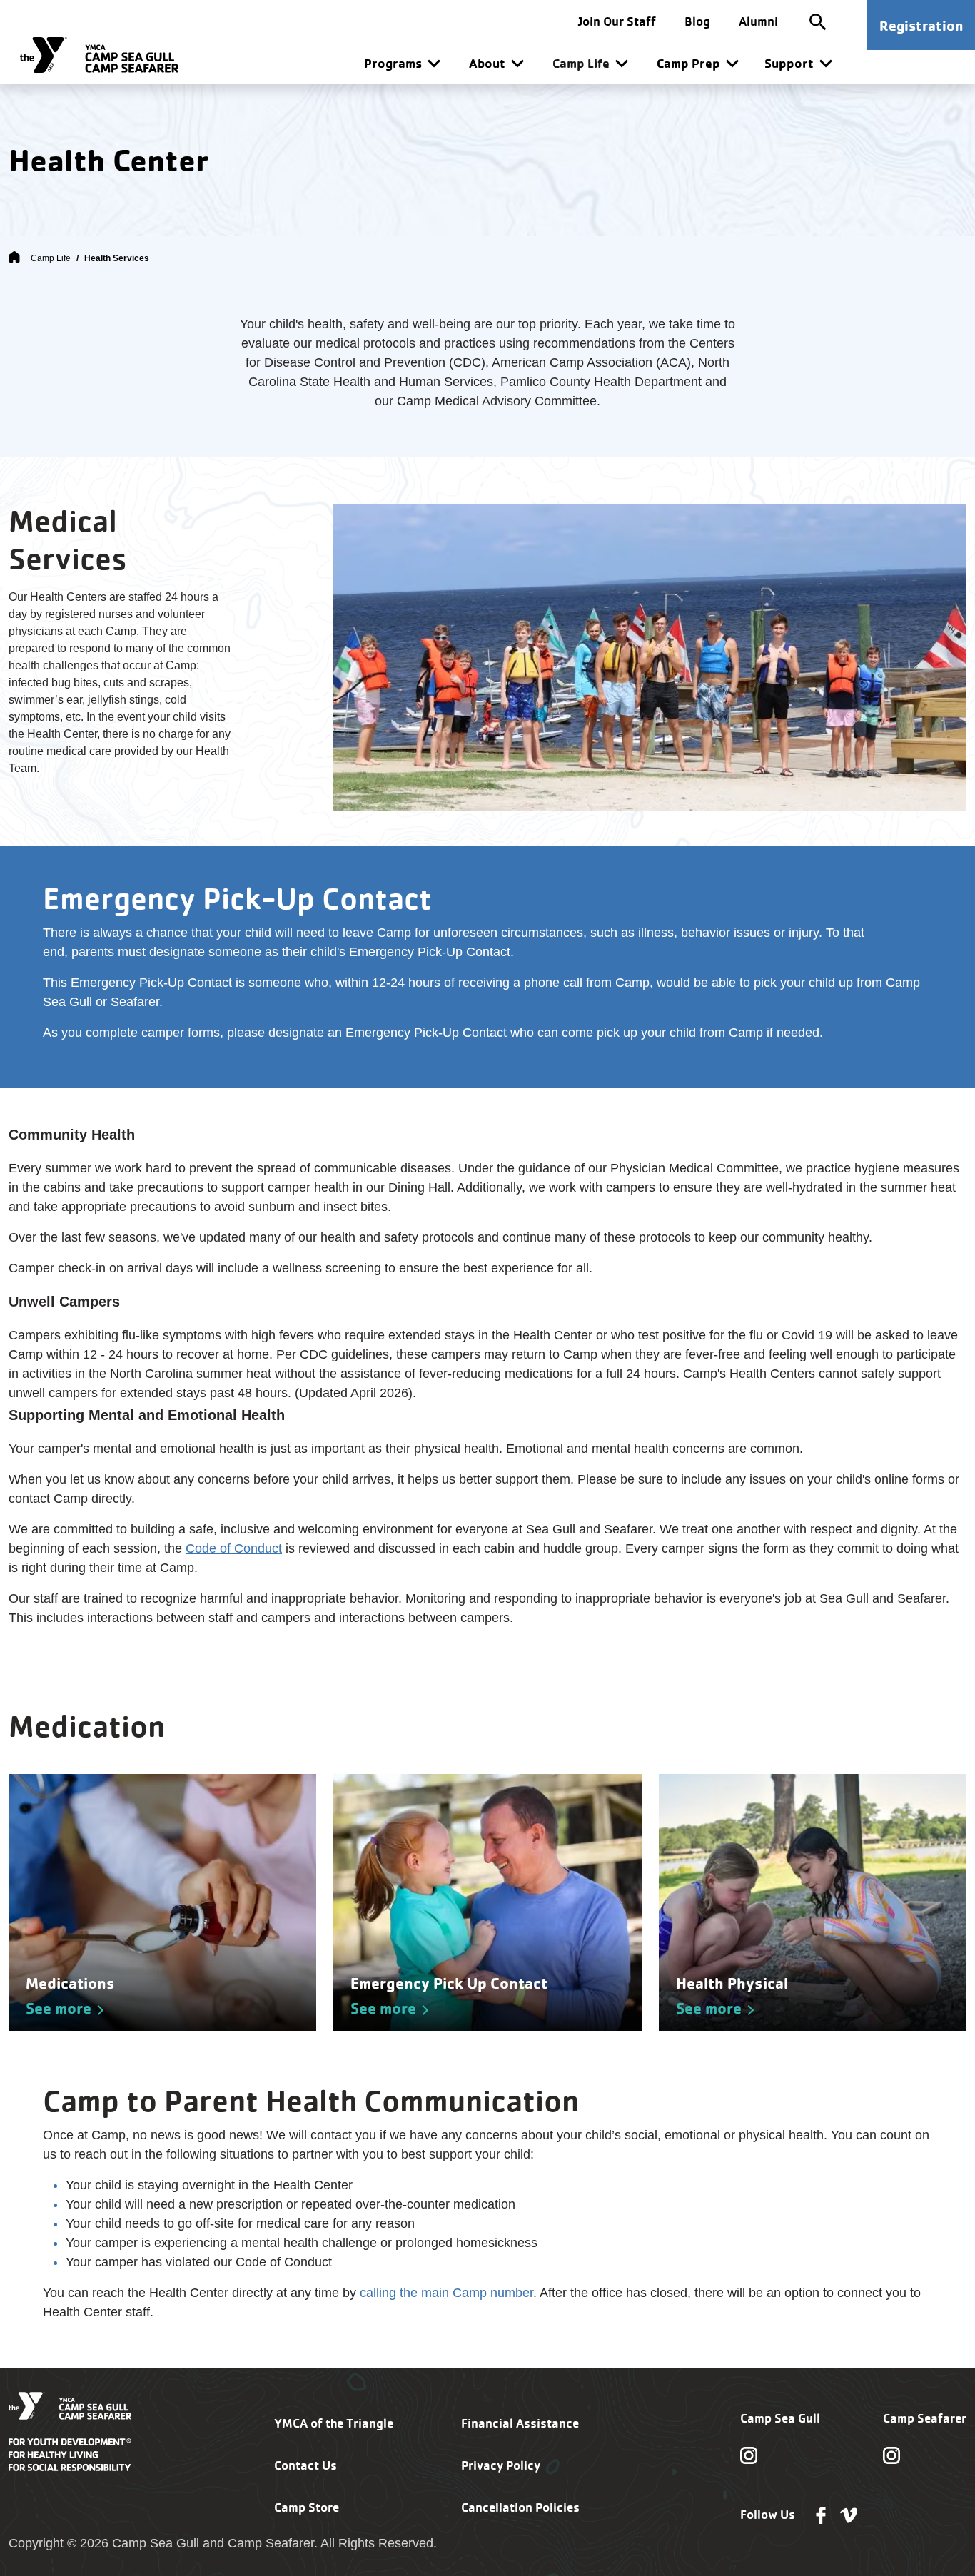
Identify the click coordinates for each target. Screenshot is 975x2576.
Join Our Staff (617, 21)
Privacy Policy (501, 2465)
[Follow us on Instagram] (749, 2455)
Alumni (758, 21)
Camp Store (307, 2507)
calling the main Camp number (446, 2293)
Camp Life (51, 258)
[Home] (14, 258)
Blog (697, 21)
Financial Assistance (520, 2423)
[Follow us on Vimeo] (849, 2514)
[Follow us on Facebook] (821, 2514)
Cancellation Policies (520, 2507)
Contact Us (305, 2465)
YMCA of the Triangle (334, 2423)
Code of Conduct (234, 1548)
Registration (921, 25)
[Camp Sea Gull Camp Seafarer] (99, 55)
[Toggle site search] (818, 21)
